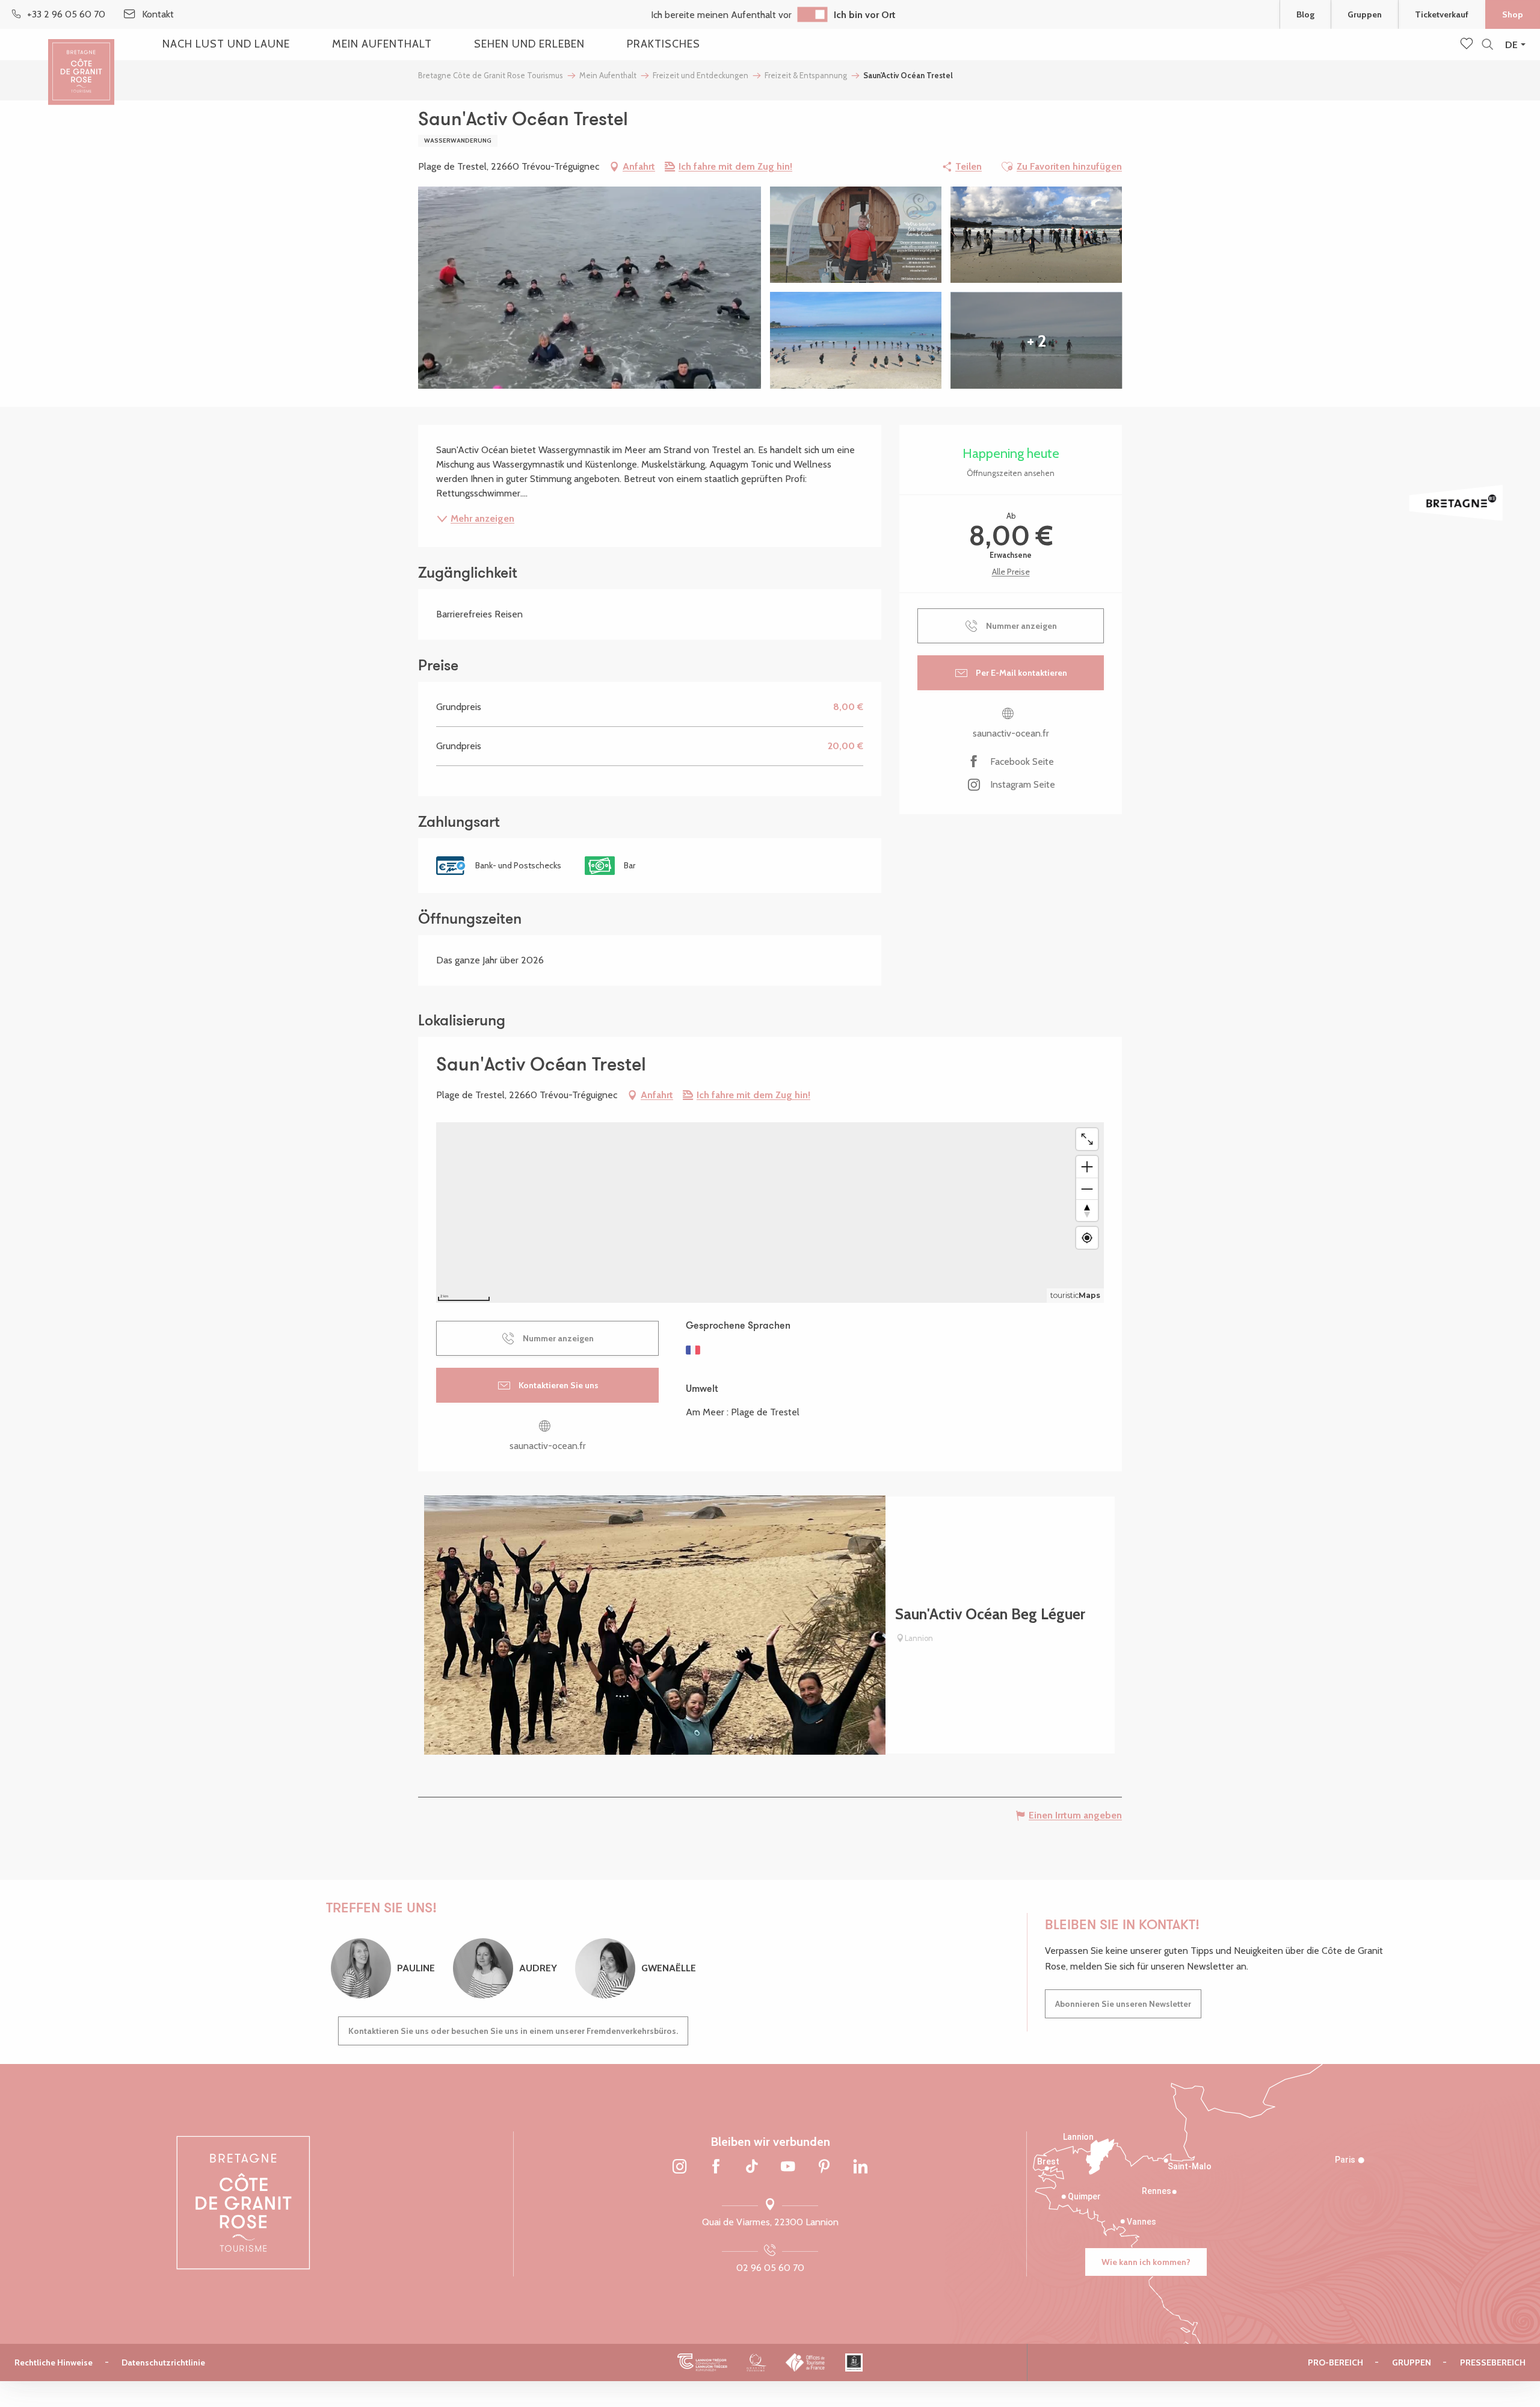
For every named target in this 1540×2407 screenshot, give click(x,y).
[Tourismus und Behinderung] (854, 2362)
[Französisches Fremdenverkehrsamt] (806, 2362)
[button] (1487, 45)
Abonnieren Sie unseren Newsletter (1123, 2004)
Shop (1513, 14)
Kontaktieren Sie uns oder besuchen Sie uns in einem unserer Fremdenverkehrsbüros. (513, 2031)
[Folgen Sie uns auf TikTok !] (752, 2167)
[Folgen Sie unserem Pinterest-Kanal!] (824, 2167)
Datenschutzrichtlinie (163, 2362)
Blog (1305, 14)
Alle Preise (1011, 572)
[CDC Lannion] (702, 2362)
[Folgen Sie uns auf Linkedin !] (860, 2167)
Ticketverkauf (1442, 14)
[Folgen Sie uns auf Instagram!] (680, 2167)
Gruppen (1365, 14)
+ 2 (1036, 341)
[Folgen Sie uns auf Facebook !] (716, 2167)
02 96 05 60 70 (770, 2268)
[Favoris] (1468, 45)
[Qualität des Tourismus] (756, 2362)
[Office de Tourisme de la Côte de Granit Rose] (81, 62)
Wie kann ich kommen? (1146, 2262)
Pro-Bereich (1335, 2362)
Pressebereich (1493, 2362)
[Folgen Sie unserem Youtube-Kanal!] (788, 2167)
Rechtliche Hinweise (54, 2362)
